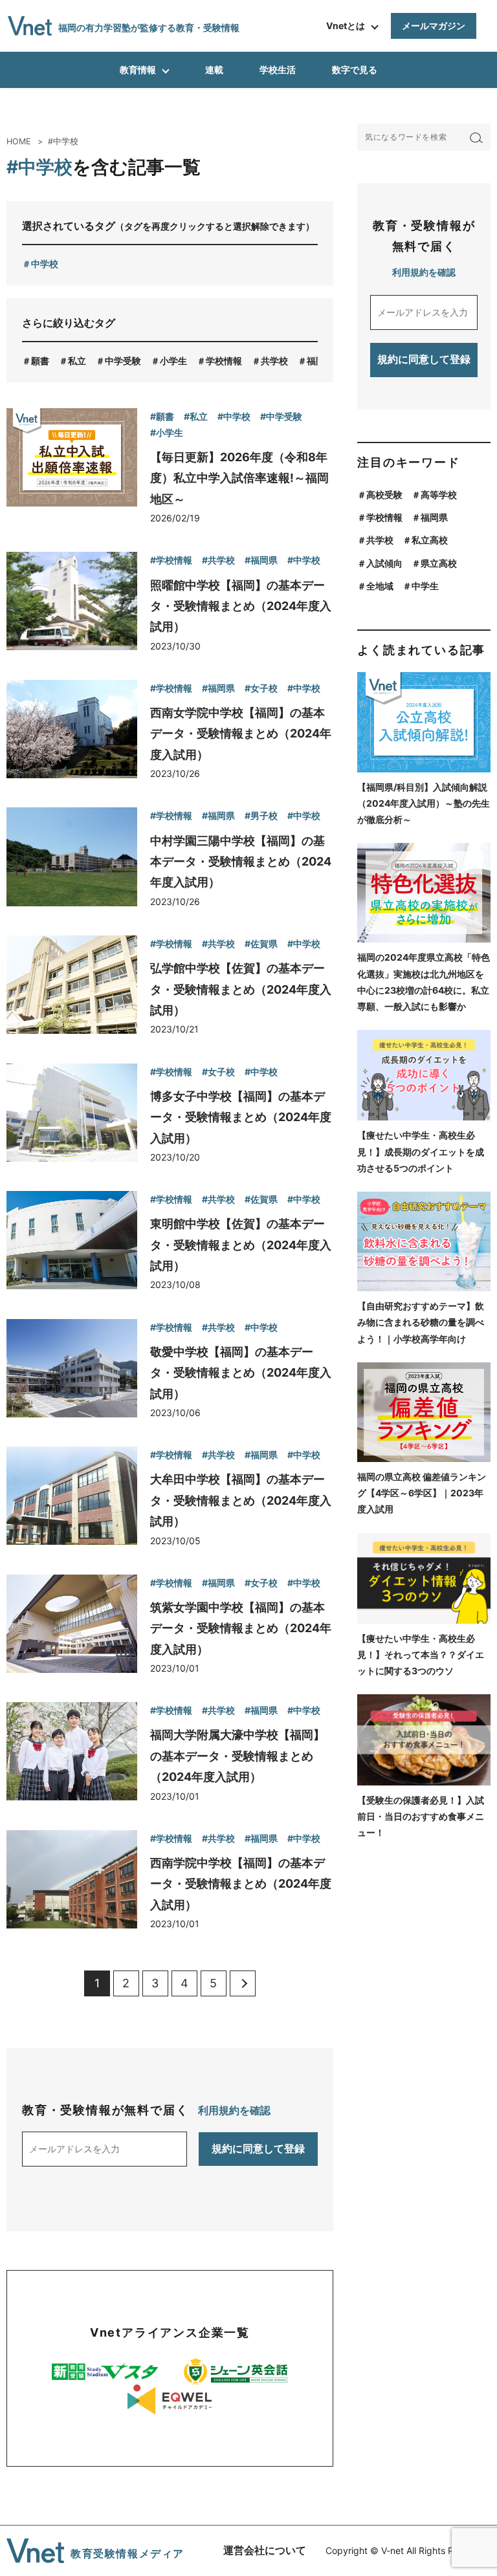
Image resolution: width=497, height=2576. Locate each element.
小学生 (173, 361)
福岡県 (320, 361)
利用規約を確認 (234, 2110)
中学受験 (123, 361)
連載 (214, 70)
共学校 (274, 361)
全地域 (380, 586)
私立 (77, 361)
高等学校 (439, 495)
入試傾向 (384, 563)
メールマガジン (434, 26)
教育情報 (138, 70)
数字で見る (355, 70)
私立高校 (430, 540)
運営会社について (265, 2550)
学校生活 (278, 70)
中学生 (425, 586)
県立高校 (439, 563)
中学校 (45, 264)
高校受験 (384, 495)
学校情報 (224, 361)
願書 (40, 361)
